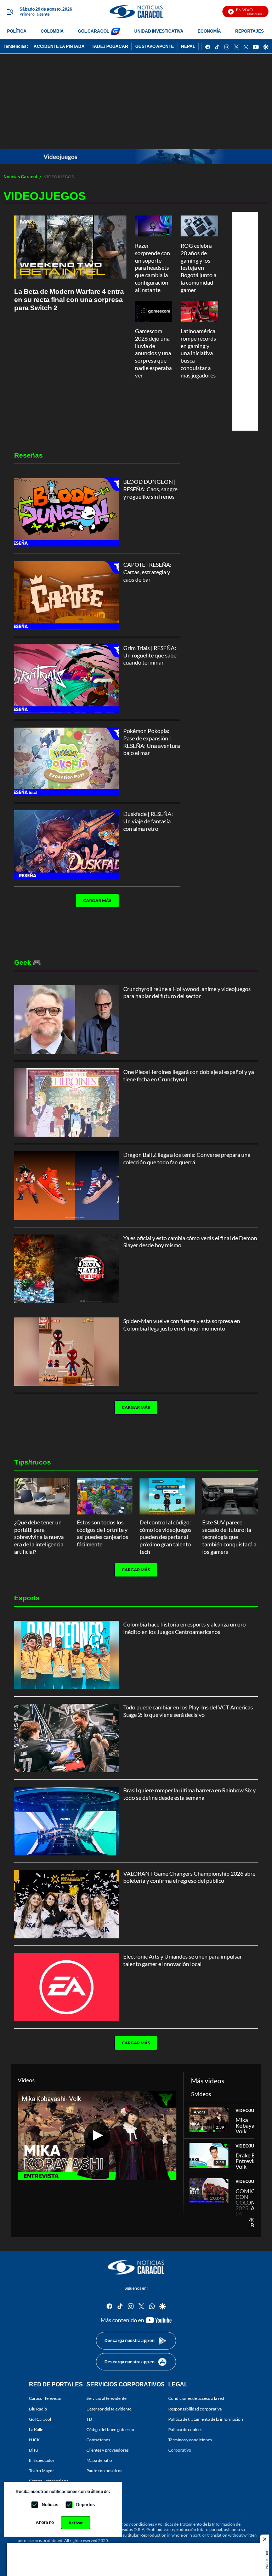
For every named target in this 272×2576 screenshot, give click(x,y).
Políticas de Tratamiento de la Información (196, 2524)
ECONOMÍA (209, 31)
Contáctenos (98, 2440)
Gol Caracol (40, 2419)
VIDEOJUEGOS (251, 2110)
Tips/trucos (33, 1462)
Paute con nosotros (104, 2471)
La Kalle (36, 2429)
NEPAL (188, 46)
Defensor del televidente (109, 2409)
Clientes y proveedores (107, 2450)
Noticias (50, 2505)
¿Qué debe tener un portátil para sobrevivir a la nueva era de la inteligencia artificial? (39, 1537)
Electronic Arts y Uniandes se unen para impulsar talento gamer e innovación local (183, 1960)
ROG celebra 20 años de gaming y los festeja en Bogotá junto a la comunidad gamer (199, 268)
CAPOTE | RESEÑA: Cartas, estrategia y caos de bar (147, 572)
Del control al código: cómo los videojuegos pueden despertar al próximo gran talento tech (166, 1537)
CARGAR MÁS (97, 900)
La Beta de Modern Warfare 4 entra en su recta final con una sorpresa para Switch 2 (69, 299)
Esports (27, 1598)
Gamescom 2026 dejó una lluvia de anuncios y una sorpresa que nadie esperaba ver (153, 353)
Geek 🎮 (28, 962)
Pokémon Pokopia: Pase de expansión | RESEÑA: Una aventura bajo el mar (152, 742)
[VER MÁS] (95, 923)
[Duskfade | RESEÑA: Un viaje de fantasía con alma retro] (67, 844)
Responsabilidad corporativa (195, 2409)
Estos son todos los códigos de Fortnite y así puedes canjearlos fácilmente (103, 1533)
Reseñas (29, 455)
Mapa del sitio (99, 2460)
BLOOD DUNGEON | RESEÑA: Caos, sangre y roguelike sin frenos (150, 489)
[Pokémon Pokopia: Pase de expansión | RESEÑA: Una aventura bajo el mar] (67, 761)
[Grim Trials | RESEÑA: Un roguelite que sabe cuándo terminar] (67, 679)
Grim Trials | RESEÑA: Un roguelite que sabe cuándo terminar (150, 655)
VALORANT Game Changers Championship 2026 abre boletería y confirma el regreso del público (189, 1877)
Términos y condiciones (190, 2440)
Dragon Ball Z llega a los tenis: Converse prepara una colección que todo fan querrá (187, 1158)
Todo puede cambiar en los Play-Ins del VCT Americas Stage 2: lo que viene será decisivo (188, 1711)
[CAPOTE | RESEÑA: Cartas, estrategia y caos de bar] (67, 595)
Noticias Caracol (20, 177)
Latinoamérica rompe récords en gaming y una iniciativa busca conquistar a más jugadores (198, 353)
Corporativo (180, 2450)
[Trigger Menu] (10, 12)
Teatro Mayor (42, 2471)
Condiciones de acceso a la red (196, 2399)
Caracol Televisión (46, 2399)
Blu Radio (38, 2409)
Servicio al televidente (106, 2399)
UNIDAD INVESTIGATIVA (159, 31)
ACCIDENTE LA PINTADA (59, 46)
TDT (90, 2419)
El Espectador (42, 2460)
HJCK (34, 2440)
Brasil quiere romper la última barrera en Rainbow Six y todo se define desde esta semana (189, 1794)
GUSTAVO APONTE (155, 46)
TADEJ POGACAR (110, 46)
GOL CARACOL (93, 31)
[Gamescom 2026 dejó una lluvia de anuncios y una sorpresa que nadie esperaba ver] (154, 311)
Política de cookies (185, 2429)
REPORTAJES (250, 31)
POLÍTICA (17, 31)
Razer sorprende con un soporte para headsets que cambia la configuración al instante (152, 268)
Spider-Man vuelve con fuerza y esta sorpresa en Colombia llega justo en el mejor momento (182, 1325)
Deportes (86, 2505)
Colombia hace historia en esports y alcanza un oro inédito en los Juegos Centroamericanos (185, 1628)
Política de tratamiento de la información (206, 2419)
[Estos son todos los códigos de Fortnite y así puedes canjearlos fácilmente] (105, 1496)
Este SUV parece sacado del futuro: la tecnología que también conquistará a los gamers (229, 1537)
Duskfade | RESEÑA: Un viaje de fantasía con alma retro (148, 821)
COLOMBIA (52, 31)
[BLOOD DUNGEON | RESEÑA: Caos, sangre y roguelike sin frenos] (67, 512)
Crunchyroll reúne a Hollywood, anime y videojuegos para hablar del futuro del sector (187, 992)
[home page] (136, 12)
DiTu (33, 2450)
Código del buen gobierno (110, 2429)
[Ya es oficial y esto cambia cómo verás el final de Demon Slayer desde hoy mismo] (67, 1269)
